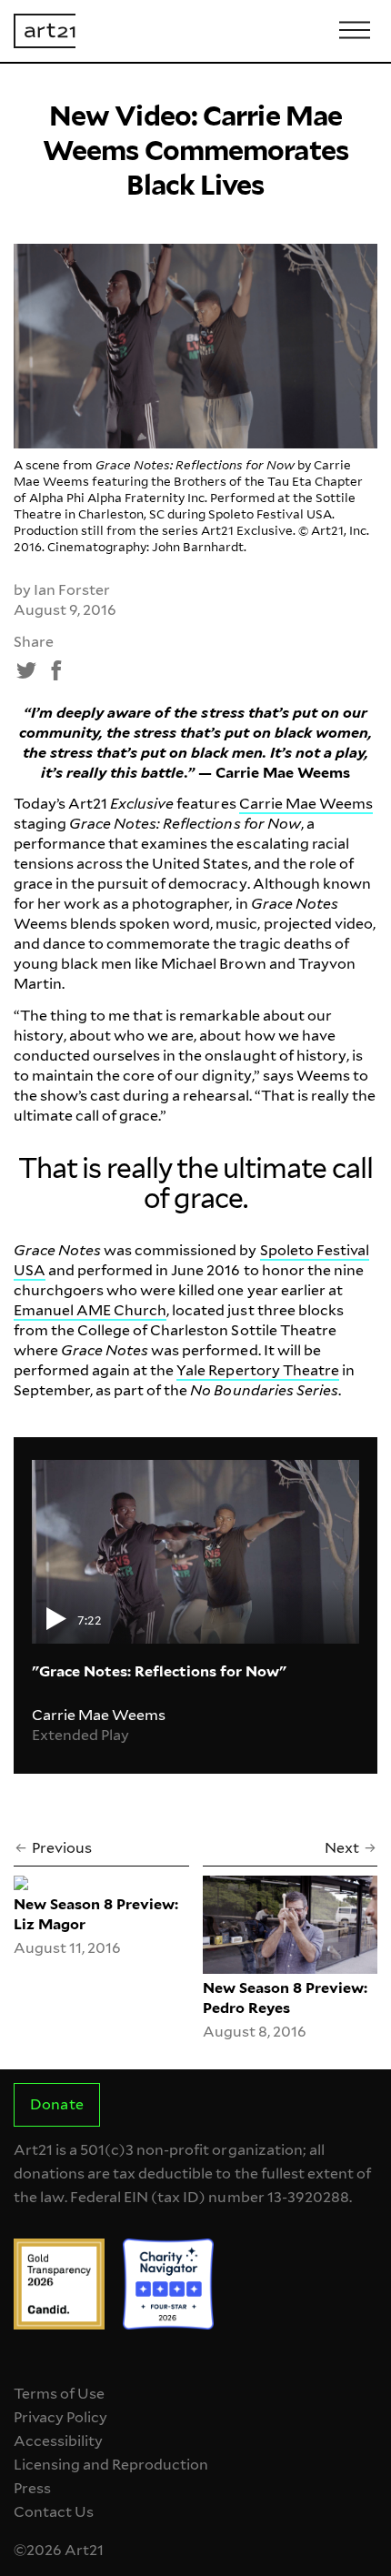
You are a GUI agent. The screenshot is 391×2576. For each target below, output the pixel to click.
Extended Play (80, 1735)
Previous (62, 1848)
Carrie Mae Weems (306, 804)
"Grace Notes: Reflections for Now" (159, 1671)
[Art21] (45, 31)
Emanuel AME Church (90, 1310)
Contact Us (54, 2512)
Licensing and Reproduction (111, 2465)
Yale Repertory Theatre (257, 1370)
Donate (56, 2104)
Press (32, 2488)
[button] (27, 670)
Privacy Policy (60, 2417)
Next (342, 1848)
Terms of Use (59, 2394)
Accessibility (58, 2441)
